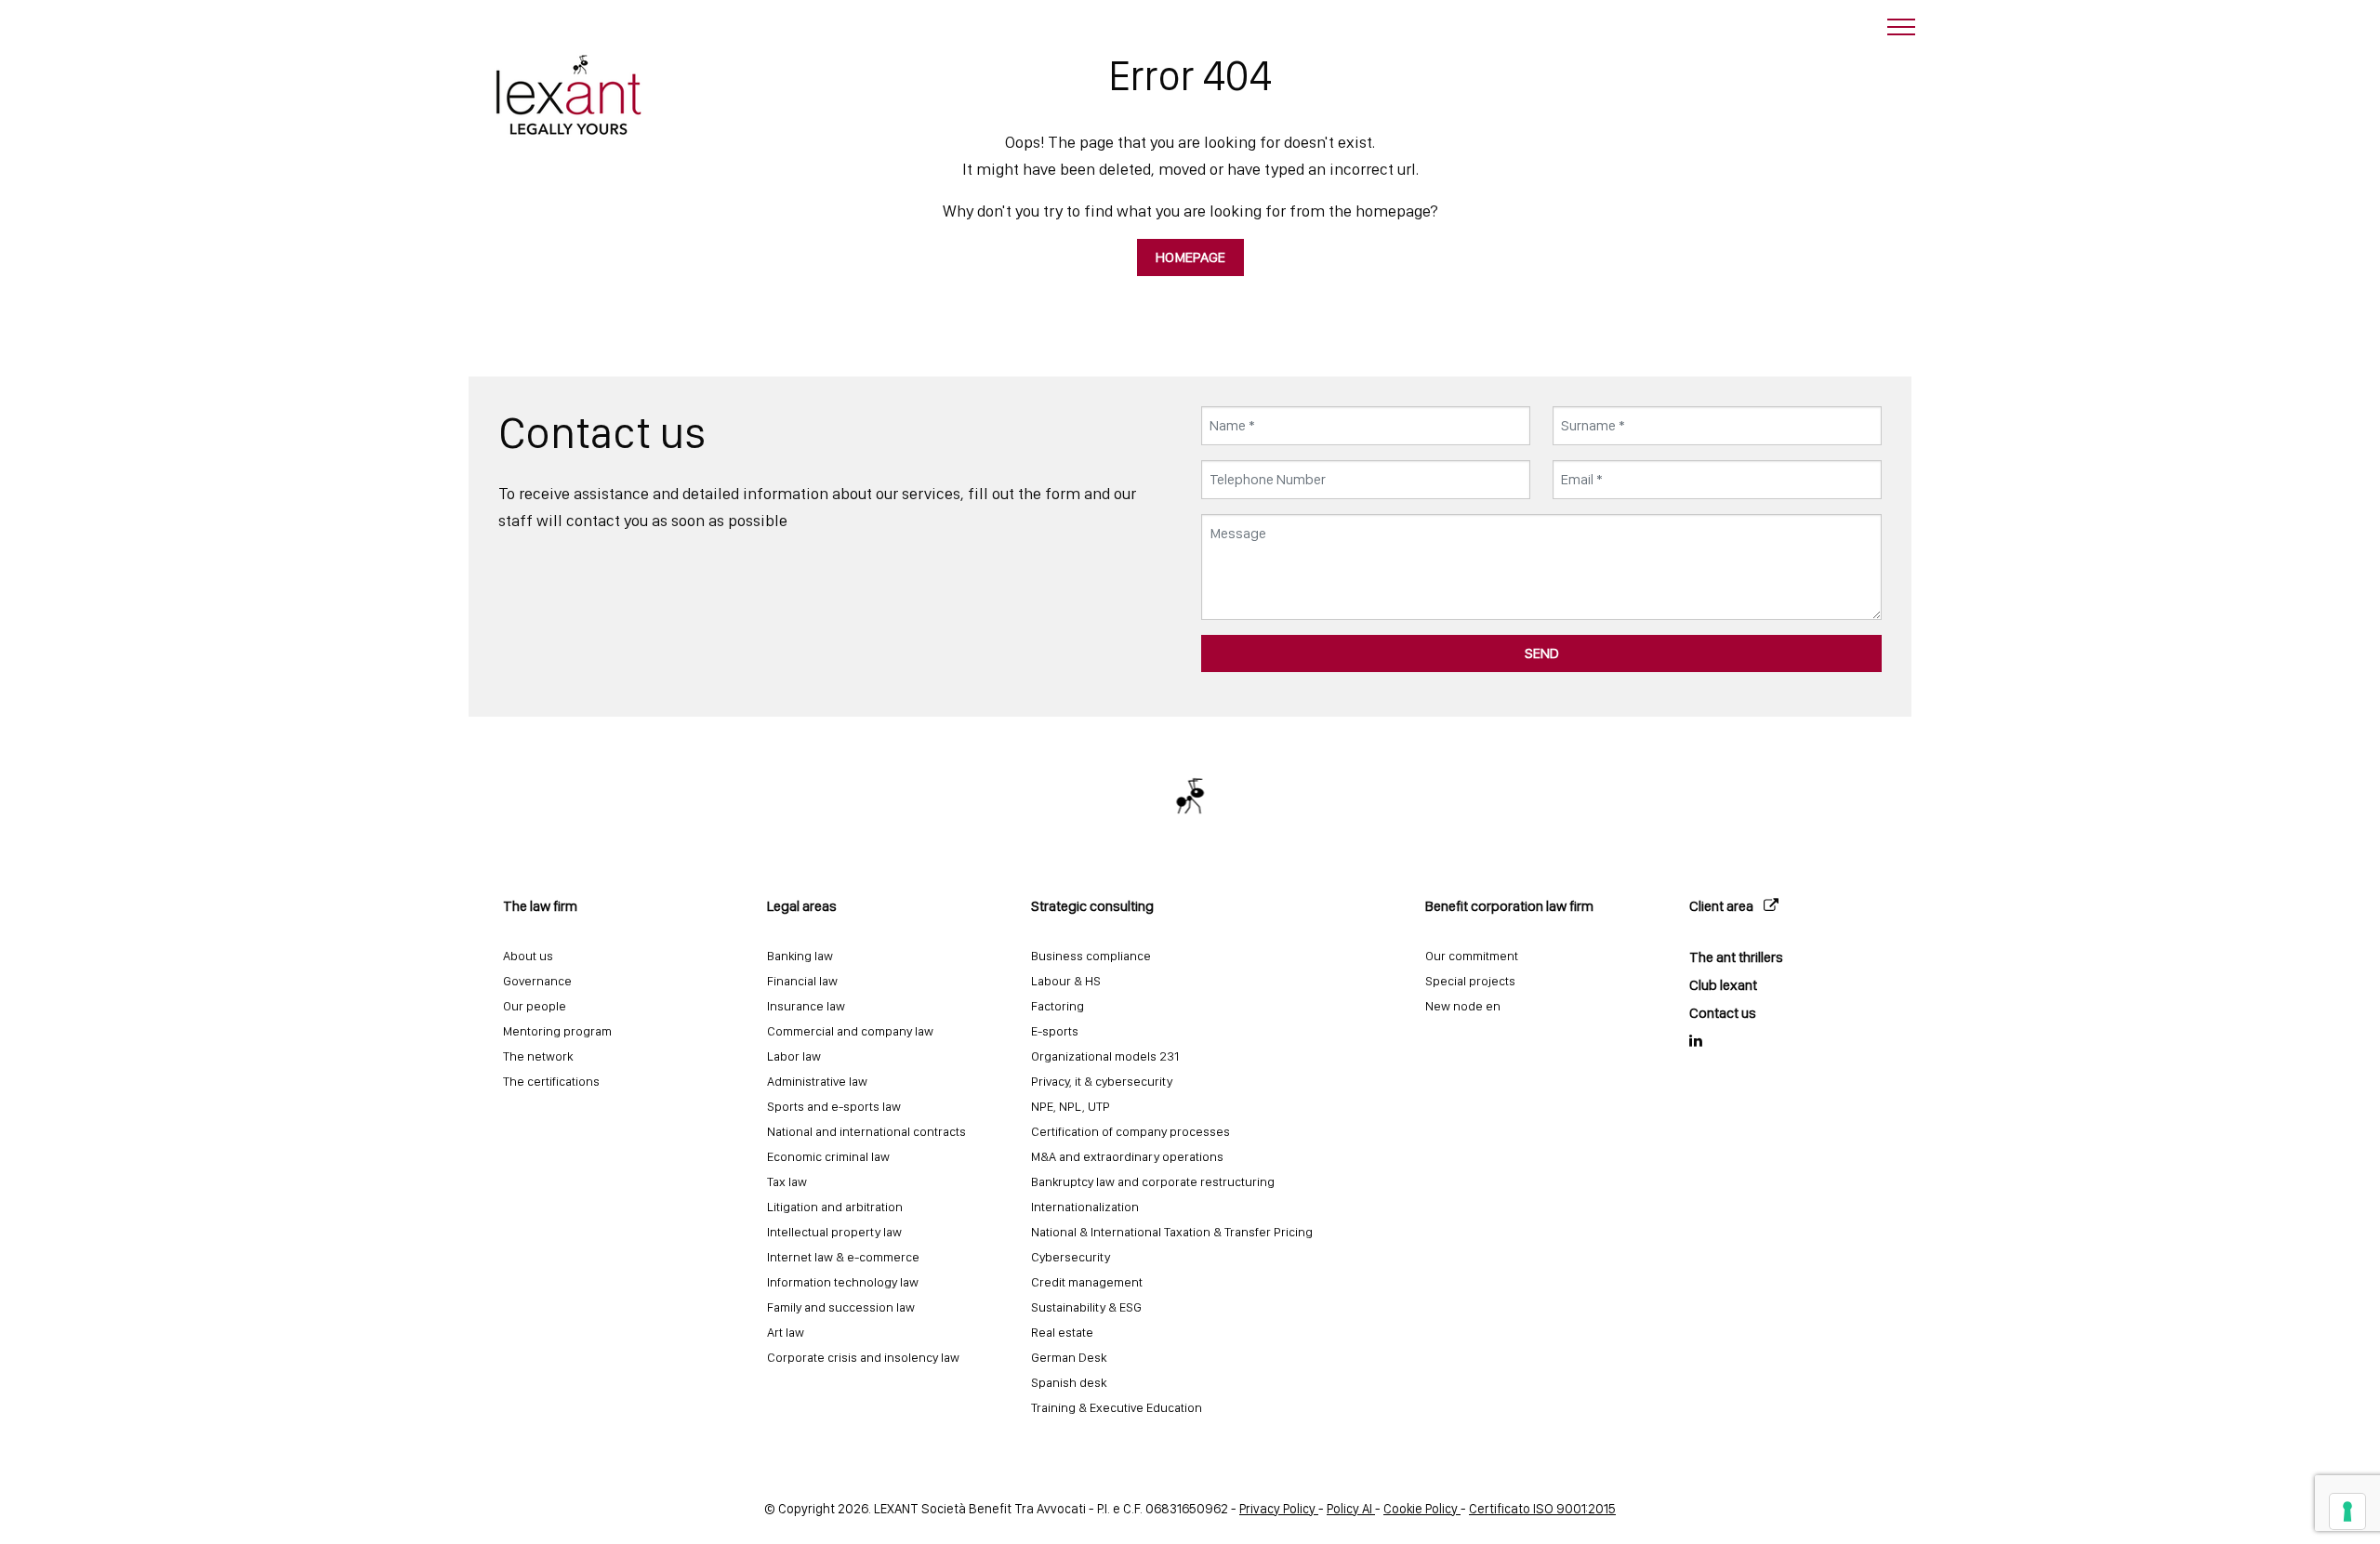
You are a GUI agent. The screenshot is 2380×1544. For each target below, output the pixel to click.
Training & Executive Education (1117, 1407)
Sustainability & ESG (1086, 1307)
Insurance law (806, 1006)
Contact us (1723, 1013)
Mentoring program (557, 1031)
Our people (535, 1006)
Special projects (1470, 981)
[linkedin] (1790, 1041)
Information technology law (843, 1282)
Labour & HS (1066, 981)
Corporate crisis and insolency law (863, 1357)
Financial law (802, 981)
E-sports (1055, 1031)
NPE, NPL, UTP (1071, 1106)
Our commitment (1472, 956)
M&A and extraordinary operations (1127, 1156)
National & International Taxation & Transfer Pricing (1172, 1232)
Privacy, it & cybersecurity (1102, 1081)
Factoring (1058, 1006)
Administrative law (817, 1081)
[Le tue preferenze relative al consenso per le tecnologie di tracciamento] (2347, 1511)
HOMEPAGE (1190, 257)
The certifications (551, 1081)
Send (1542, 653)
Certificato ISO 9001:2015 (1542, 1508)
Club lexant (1723, 985)
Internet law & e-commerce (843, 1257)
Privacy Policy (1279, 1508)
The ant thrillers (1736, 957)
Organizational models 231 (1105, 1056)
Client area (1723, 906)
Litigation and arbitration (835, 1207)
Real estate (1062, 1332)
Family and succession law (841, 1307)
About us (528, 956)
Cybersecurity (1071, 1257)
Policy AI (1351, 1508)
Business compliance (1091, 956)
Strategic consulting (1092, 906)
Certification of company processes (1130, 1131)
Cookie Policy (1422, 1508)
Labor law (794, 1056)
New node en (1463, 1006)
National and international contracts (866, 1131)
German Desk (1069, 1357)
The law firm (540, 906)
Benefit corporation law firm (1509, 906)
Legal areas (802, 906)
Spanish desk (1069, 1382)
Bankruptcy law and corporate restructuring (1153, 1181)
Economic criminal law (828, 1156)
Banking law (800, 956)
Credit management (1087, 1282)
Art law (786, 1332)
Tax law (787, 1181)
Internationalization (1085, 1207)
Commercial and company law (850, 1031)
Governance (537, 981)
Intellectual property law (834, 1232)
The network (538, 1056)
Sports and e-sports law (834, 1106)
